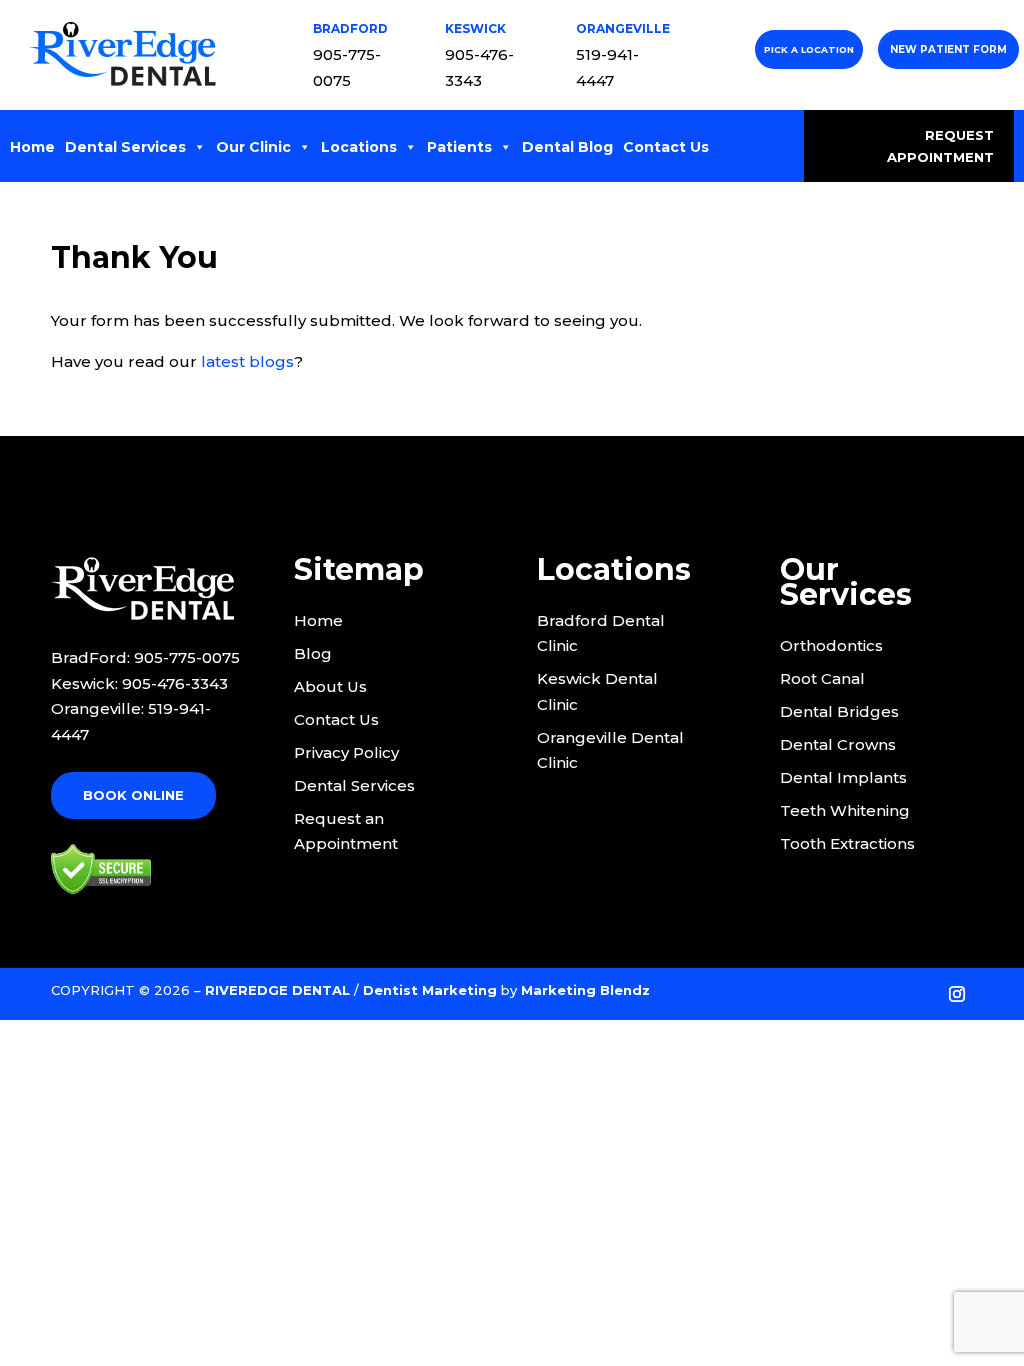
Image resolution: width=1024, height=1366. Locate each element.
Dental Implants (843, 777)
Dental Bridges (839, 711)
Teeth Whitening (845, 810)
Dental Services (125, 147)
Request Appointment (940, 146)
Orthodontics (831, 645)
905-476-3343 (175, 683)
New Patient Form (948, 49)
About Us (330, 686)
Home (32, 147)
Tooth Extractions (847, 843)
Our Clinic (253, 147)
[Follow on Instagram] (957, 994)
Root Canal (822, 678)
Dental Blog (567, 147)
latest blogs (247, 361)
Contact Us (666, 147)
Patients (459, 147)
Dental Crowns (838, 744)
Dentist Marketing (430, 990)
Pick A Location (809, 49)
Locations (359, 147)
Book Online (133, 795)
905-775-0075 (187, 657)
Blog (313, 653)
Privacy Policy (346, 752)
